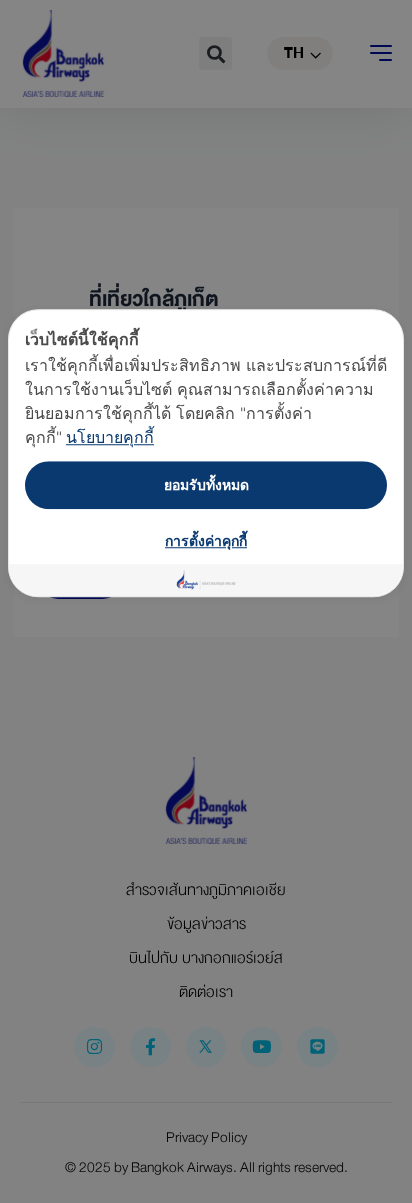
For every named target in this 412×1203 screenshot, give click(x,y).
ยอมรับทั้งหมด (206, 484)
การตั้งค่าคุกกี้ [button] (206, 540)
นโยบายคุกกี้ (110, 437)
